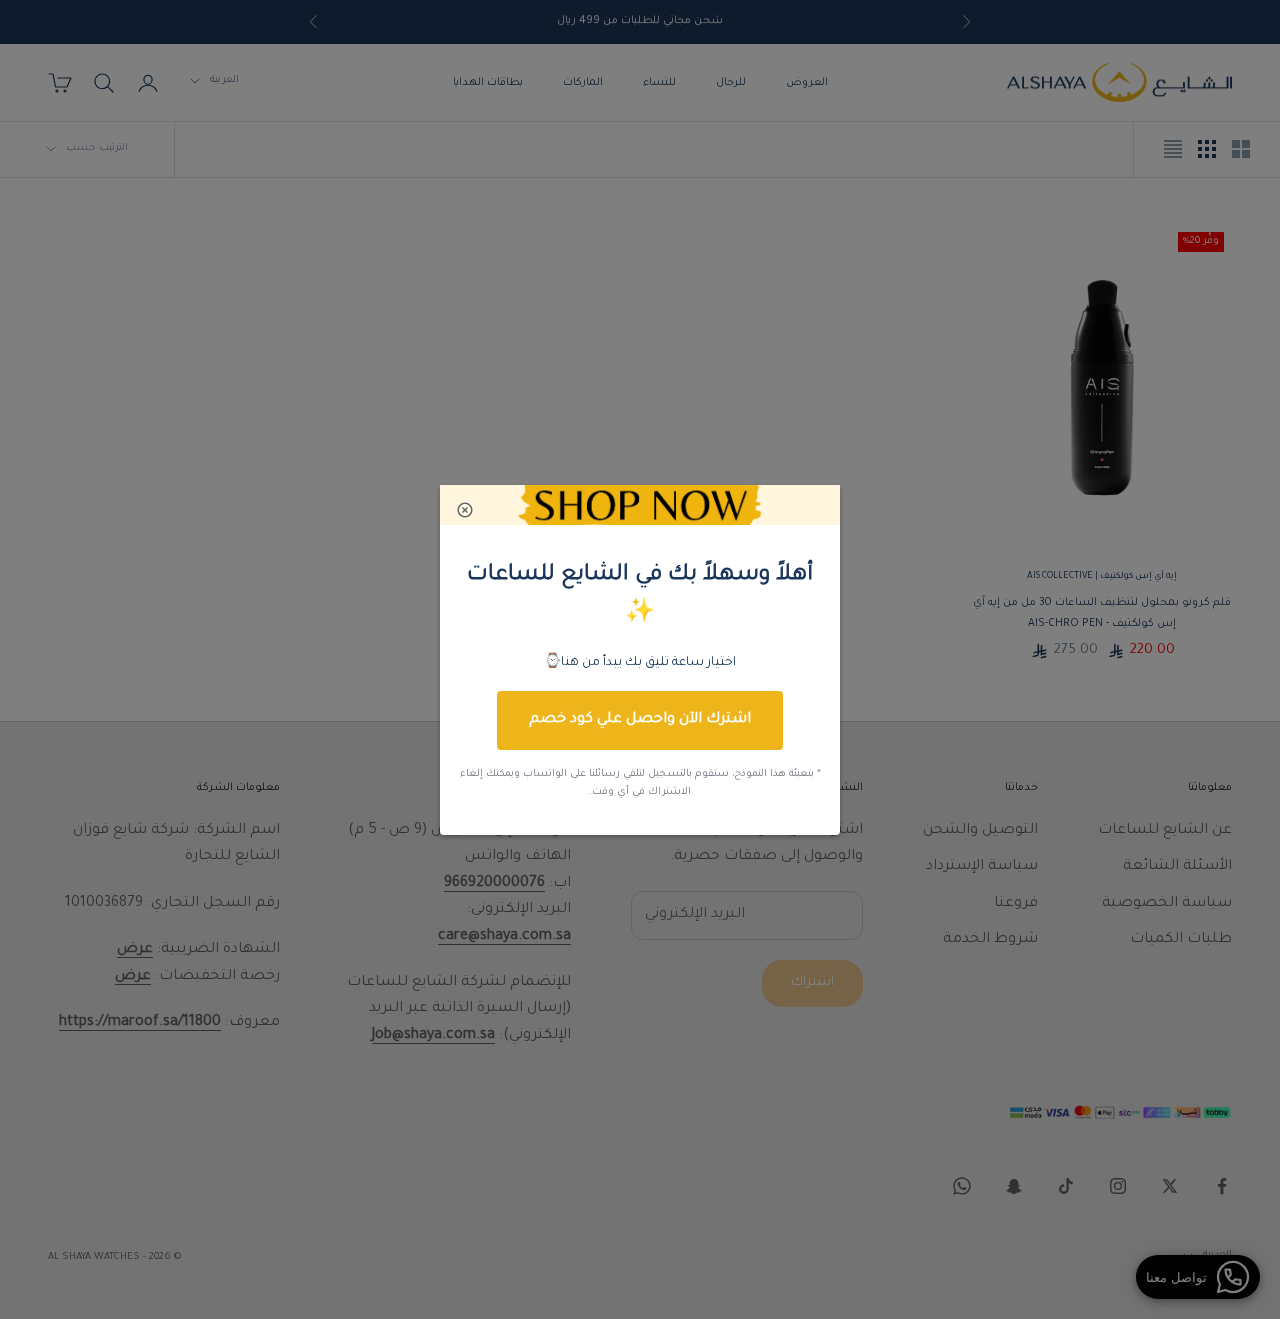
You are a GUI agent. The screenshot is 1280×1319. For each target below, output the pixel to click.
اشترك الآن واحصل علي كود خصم (640, 720)
